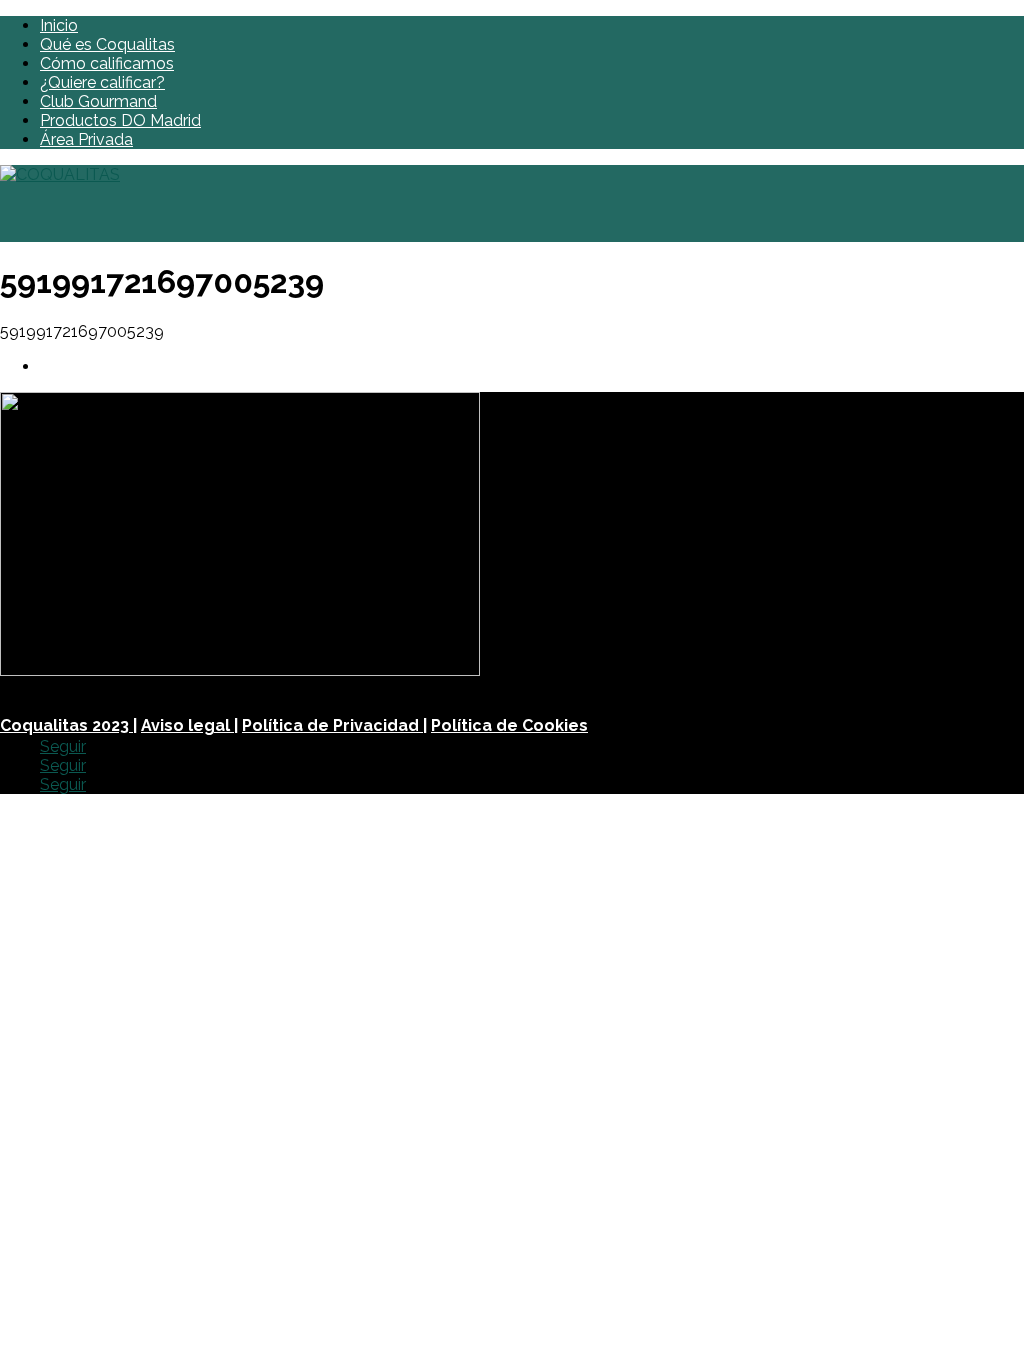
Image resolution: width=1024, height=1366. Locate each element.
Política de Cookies (509, 725)
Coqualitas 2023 (66, 725)
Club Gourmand (98, 101)
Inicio (59, 25)
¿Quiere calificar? (102, 82)
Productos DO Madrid (120, 120)
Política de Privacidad (332, 725)
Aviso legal (187, 725)
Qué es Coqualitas (107, 44)
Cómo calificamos (107, 63)
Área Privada (86, 139)
